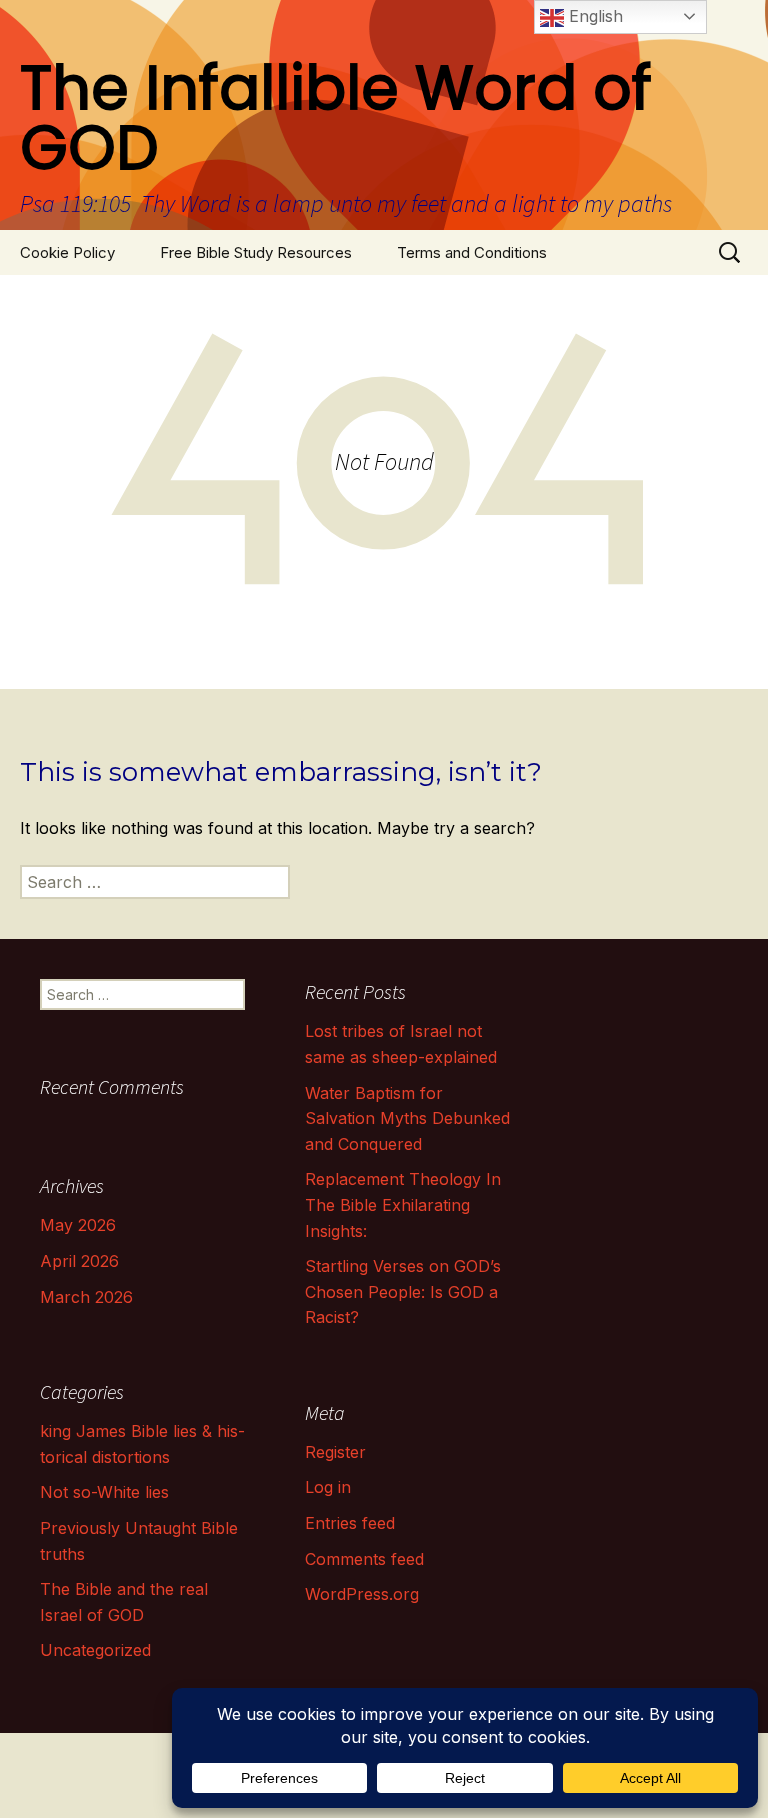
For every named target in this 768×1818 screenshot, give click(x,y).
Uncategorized (95, 1650)
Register (335, 1452)
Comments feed (364, 1559)
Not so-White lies (104, 1492)
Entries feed (350, 1523)
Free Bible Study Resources (256, 252)
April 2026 (79, 1261)
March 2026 (86, 1297)
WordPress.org (362, 1594)
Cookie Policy (67, 252)
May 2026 (78, 1225)
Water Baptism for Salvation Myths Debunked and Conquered (407, 1118)
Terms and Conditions (472, 252)
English (593, 16)
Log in (328, 1487)
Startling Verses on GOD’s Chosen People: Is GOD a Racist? (403, 1291)
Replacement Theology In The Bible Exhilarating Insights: (403, 1204)
